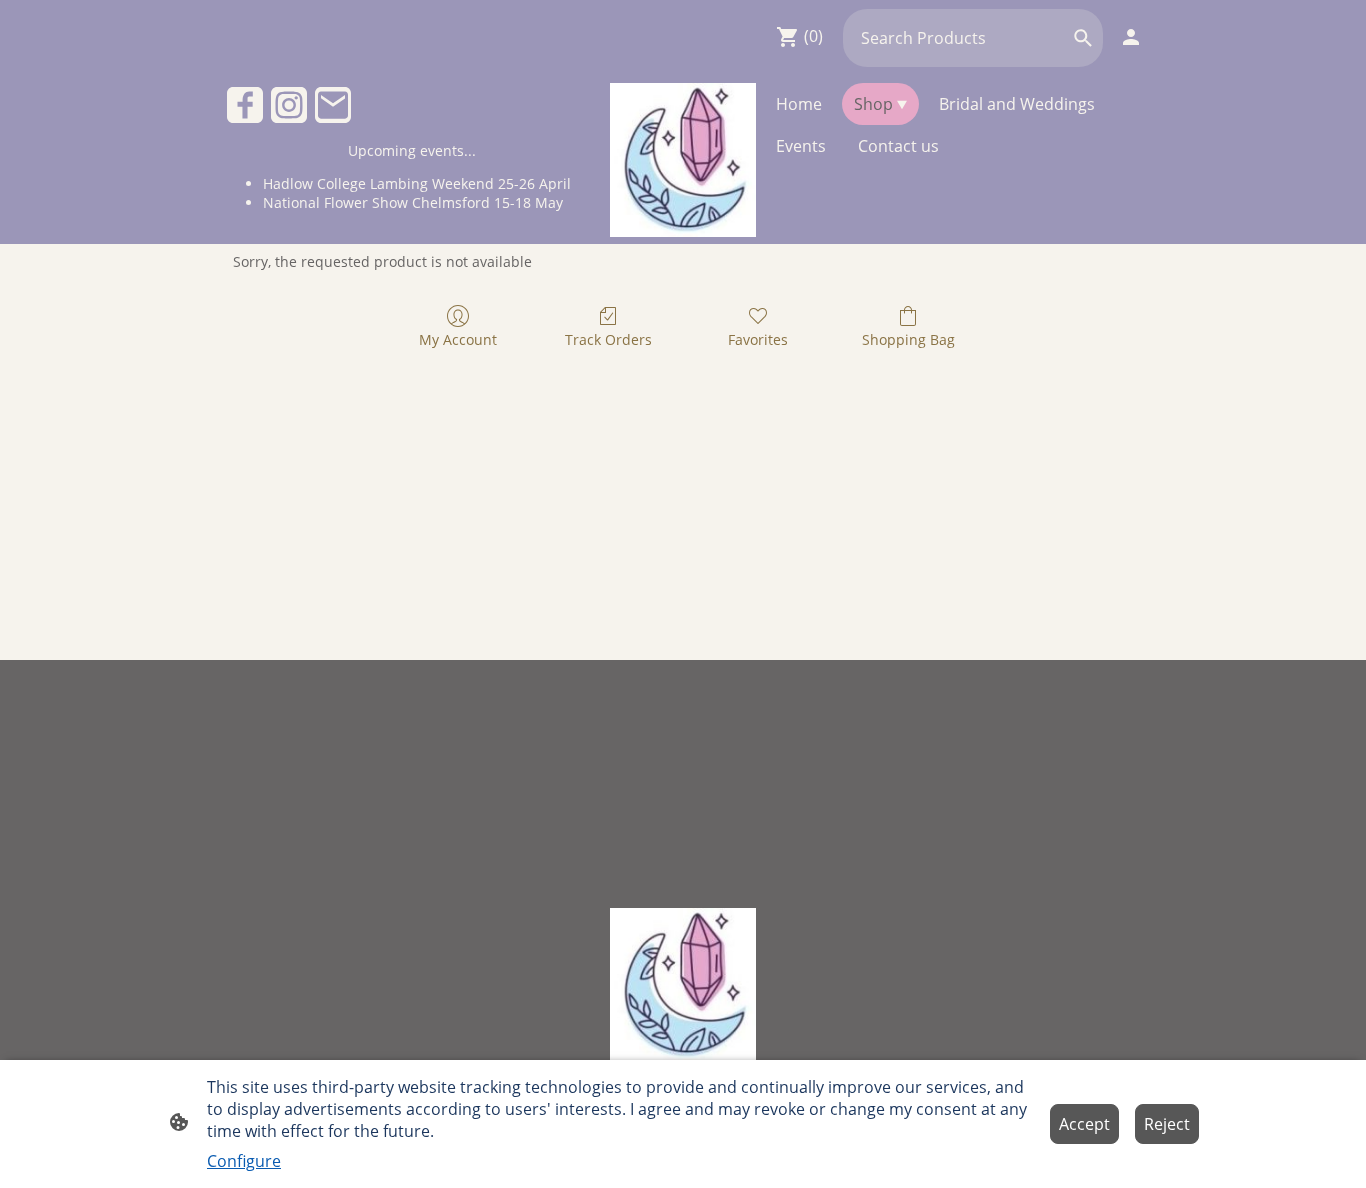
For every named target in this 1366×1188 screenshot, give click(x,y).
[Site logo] (683, 160)
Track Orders (608, 339)
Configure (244, 1161)
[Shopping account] (1131, 37)
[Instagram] (289, 105)
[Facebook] (245, 105)
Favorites (758, 339)
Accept (1084, 1124)
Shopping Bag (908, 339)
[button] (1083, 38)
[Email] (333, 105)
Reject (1167, 1124)
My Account (458, 339)
